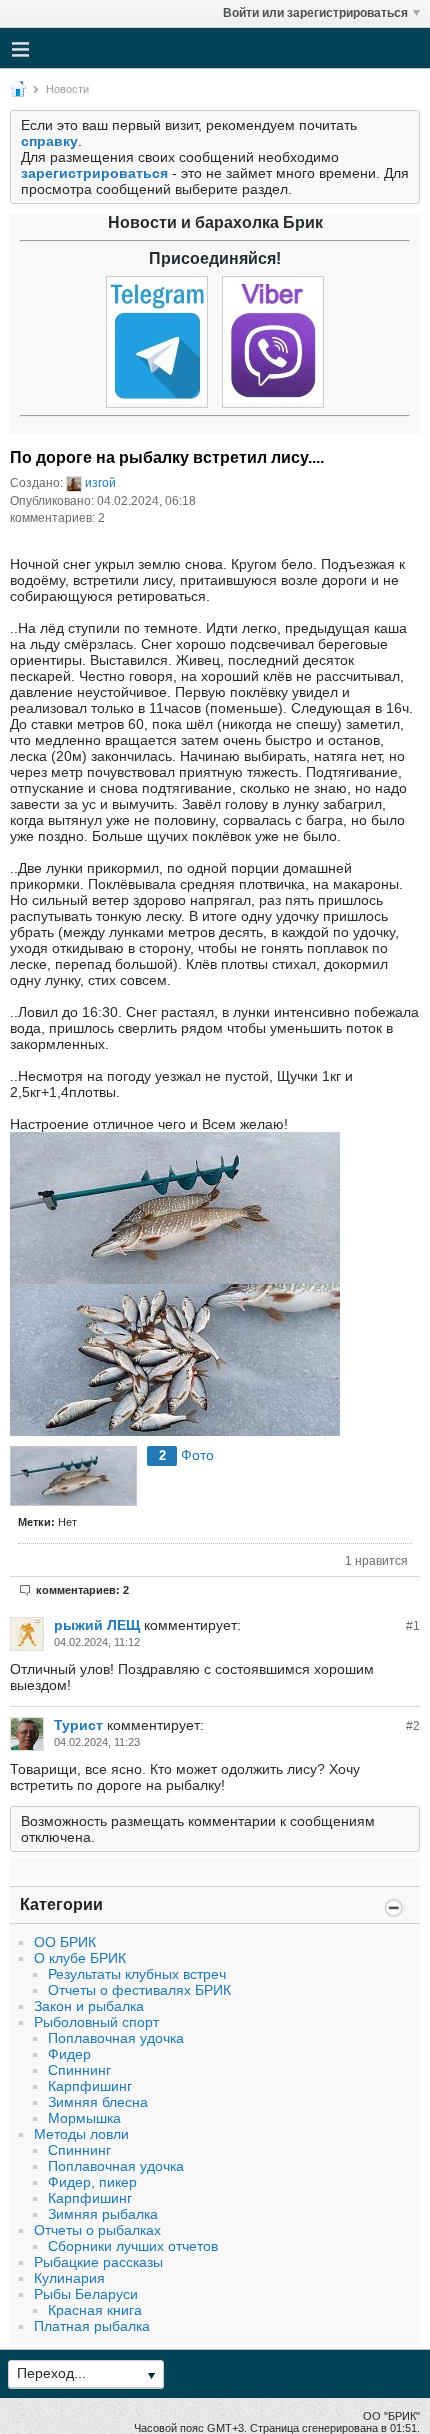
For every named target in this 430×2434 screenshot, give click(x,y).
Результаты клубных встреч (137, 1974)
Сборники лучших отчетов (133, 2246)
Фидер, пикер (92, 2182)
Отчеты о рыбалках (97, 2230)
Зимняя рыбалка (103, 2214)
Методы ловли (81, 2134)
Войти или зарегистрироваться (315, 13)
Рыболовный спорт (96, 2022)
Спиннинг (79, 2070)
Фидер (69, 2054)
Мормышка (84, 2118)
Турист (78, 1725)
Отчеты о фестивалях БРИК (139, 1990)
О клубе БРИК (80, 1958)
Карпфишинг (90, 2086)
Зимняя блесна (98, 2102)
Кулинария (69, 2278)
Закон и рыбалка (89, 2006)
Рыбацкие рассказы (98, 2262)
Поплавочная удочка (116, 2038)
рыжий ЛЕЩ (97, 1625)
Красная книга (95, 2310)
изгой (100, 483)
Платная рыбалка (92, 2326)
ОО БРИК (65, 1942)
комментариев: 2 (82, 1590)
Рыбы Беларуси (86, 2294)
